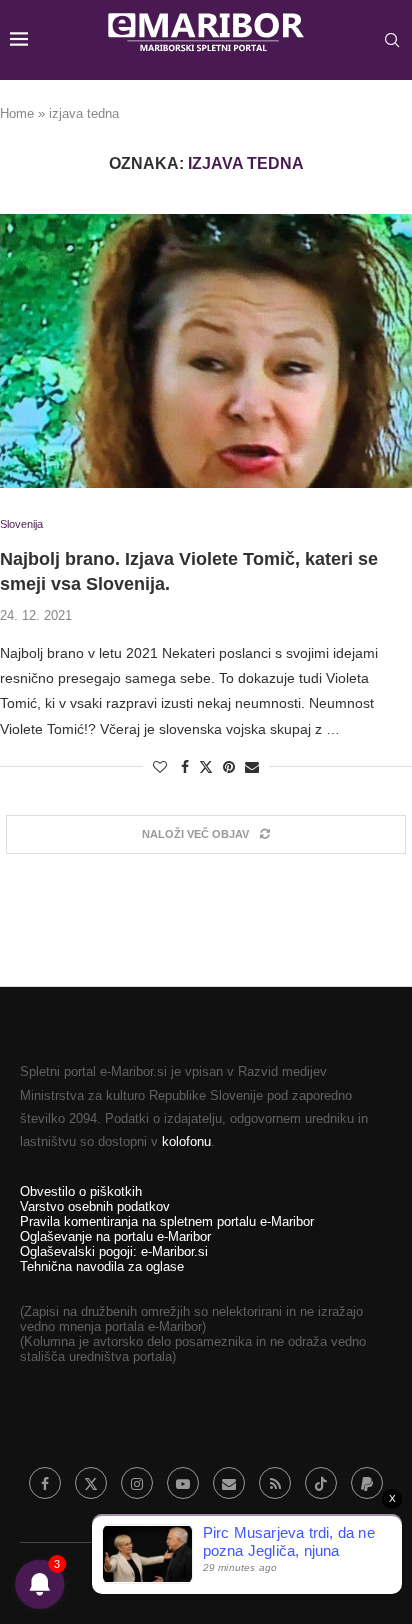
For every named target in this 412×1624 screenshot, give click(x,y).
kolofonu (186, 1141)
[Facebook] (45, 1483)
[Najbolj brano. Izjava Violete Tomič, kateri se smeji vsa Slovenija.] (206, 351)
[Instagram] (137, 1483)
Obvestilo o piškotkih (81, 1191)
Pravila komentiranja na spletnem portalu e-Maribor (167, 1221)
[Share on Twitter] (206, 766)
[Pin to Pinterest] (229, 767)
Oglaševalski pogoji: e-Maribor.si (114, 1251)
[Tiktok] (321, 1483)
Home (17, 113)
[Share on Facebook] (185, 767)
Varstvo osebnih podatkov (95, 1206)
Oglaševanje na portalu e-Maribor (115, 1236)
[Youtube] (183, 1483)
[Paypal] (367, 1483)
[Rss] (275, 1483)
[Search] (392, 40)
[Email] (229, 1483)
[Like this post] (160, 767)
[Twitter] (91, 1483)
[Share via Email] (252, 767)
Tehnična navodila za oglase (102, 1266)
